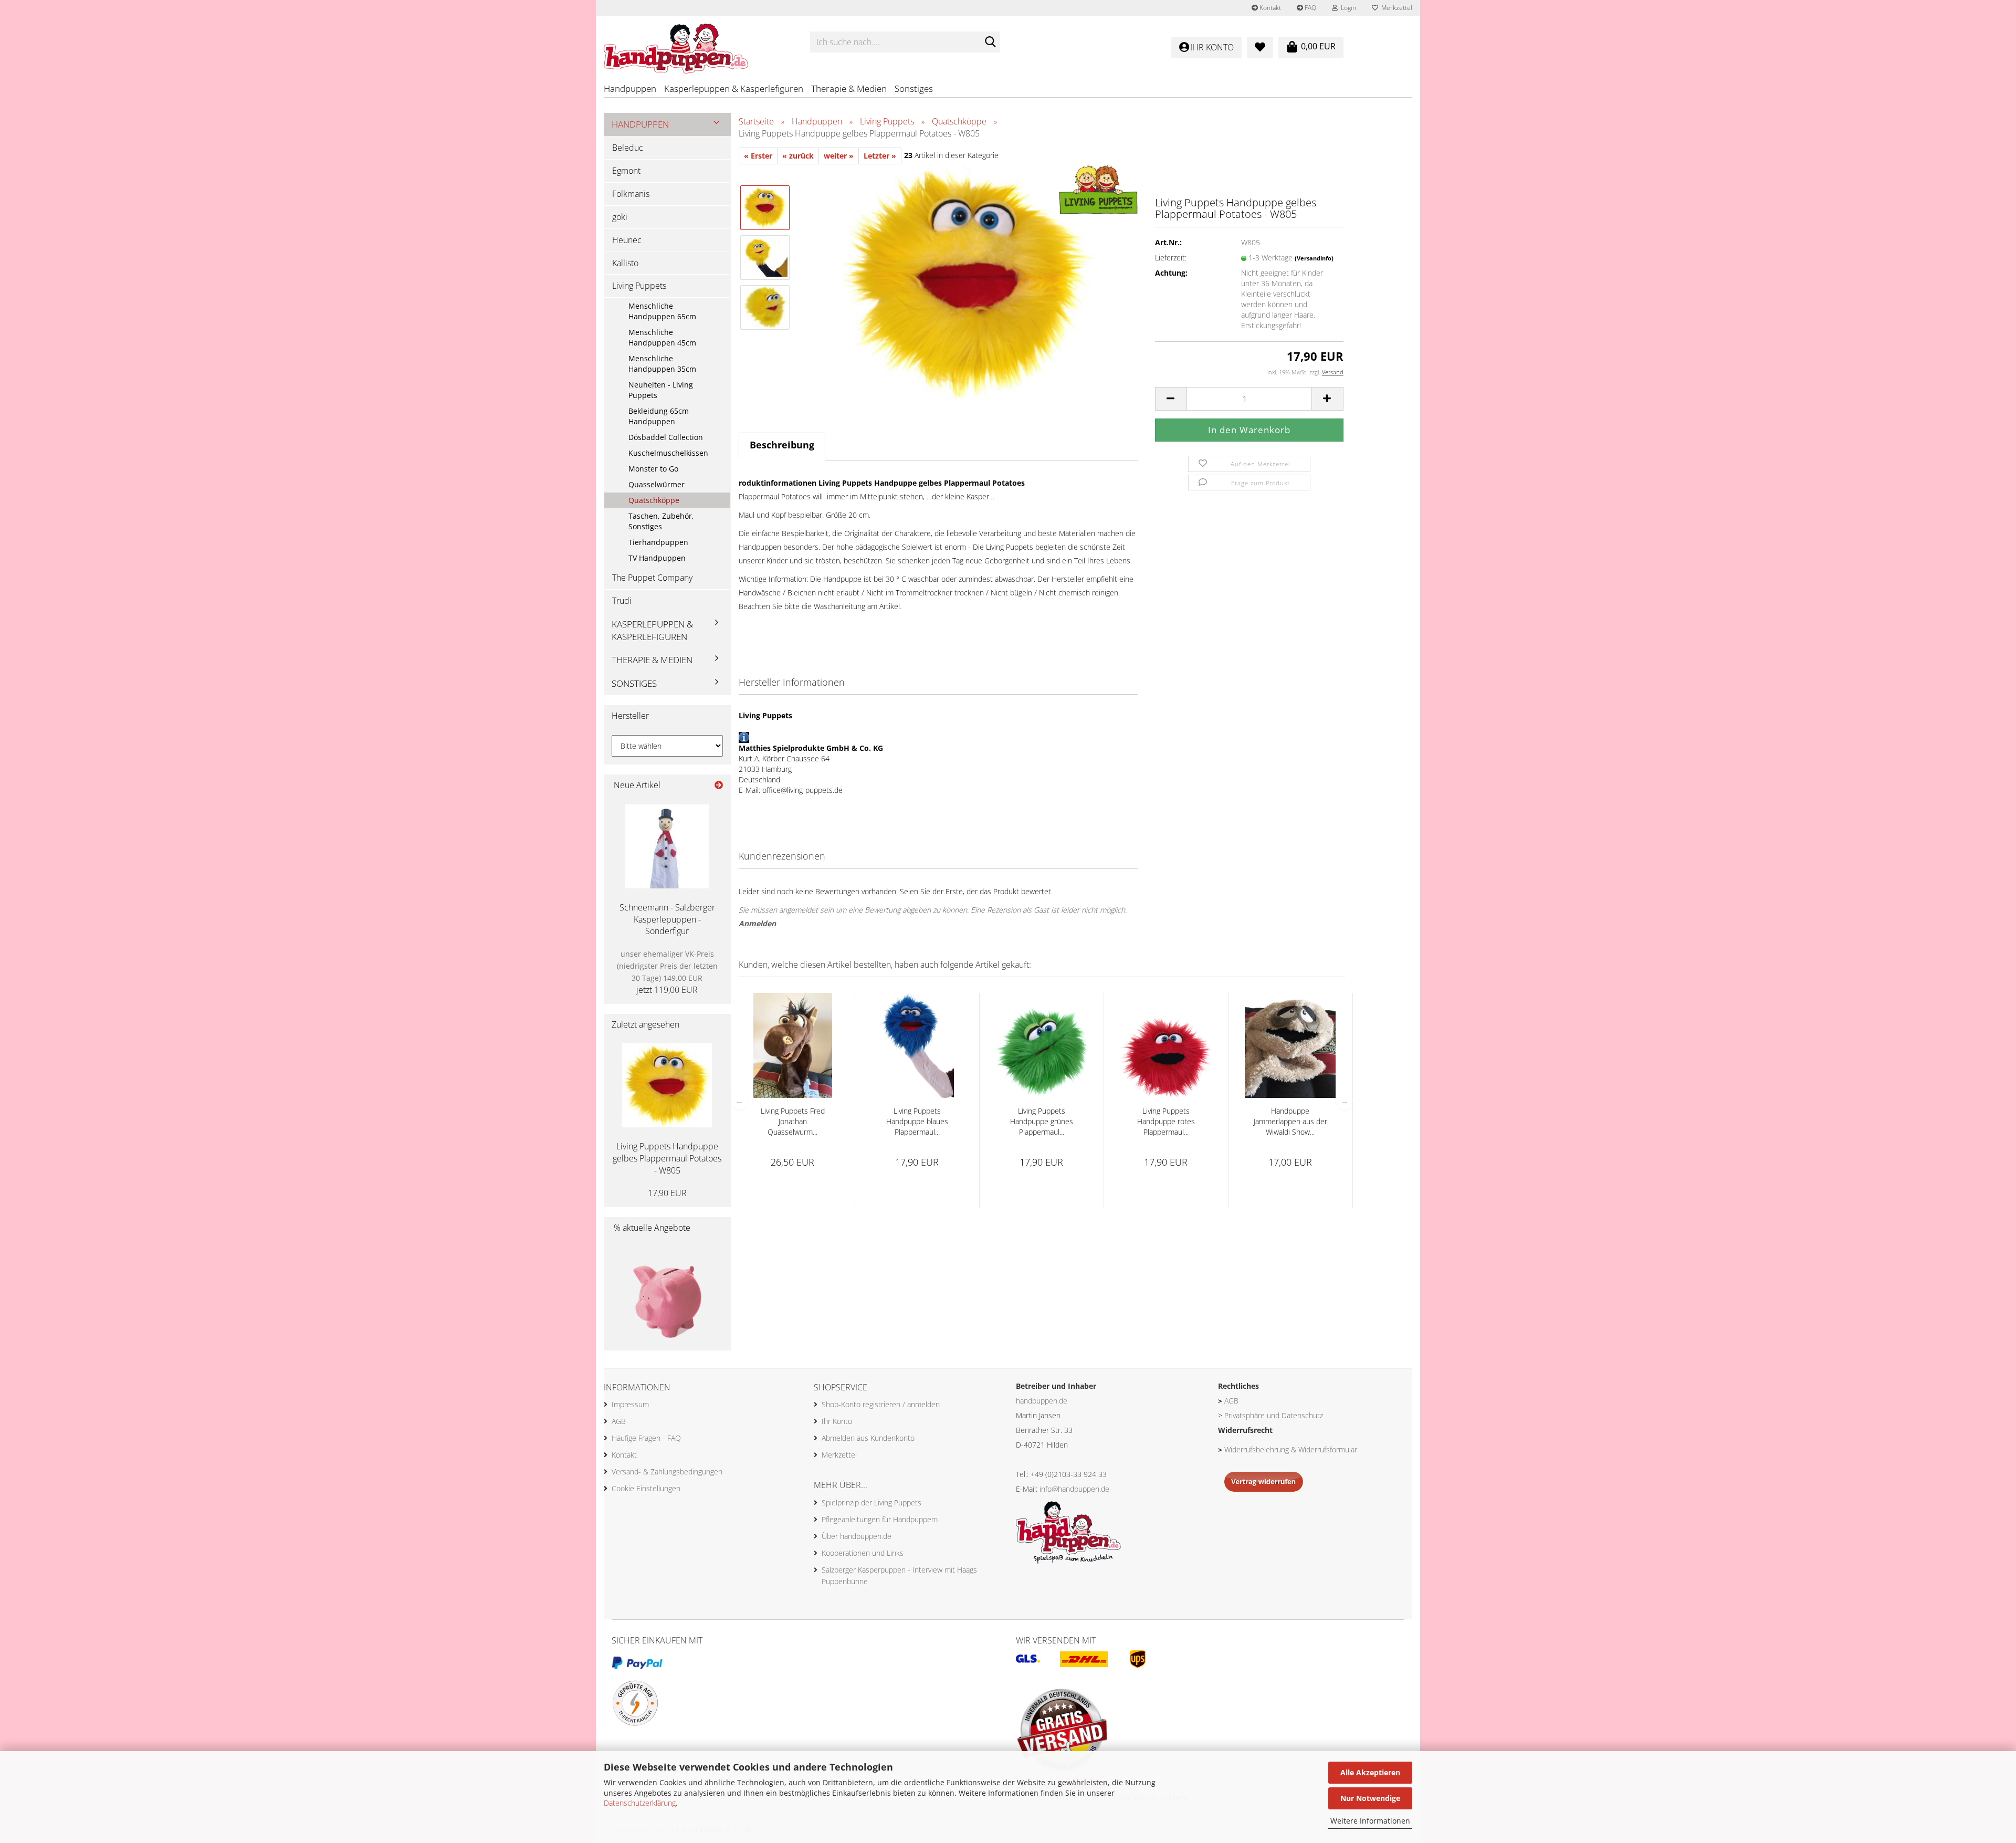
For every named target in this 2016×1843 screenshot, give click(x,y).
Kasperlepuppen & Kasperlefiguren (734, 88)
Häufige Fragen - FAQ (646, 1438)
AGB (619, 1421)
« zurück (798, 156)
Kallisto (625, 263)
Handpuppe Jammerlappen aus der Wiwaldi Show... (1290, 1121)
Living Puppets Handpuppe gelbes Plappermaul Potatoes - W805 (667, 1158)
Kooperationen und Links (863, 1553)
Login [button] (1347, 8)
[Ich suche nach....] (990, 43)
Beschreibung (782, 445)
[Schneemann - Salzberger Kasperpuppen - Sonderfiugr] (667, 846)
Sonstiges (914, 88)
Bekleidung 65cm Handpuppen (659, 416)
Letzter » (880, 156)
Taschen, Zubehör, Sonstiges (661, 521)
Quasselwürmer (657, 484)
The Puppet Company (652, 578)
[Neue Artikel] (719, 785)
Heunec (627, 240)
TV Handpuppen (657, 558)
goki (620, 217)
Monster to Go (653, 469)
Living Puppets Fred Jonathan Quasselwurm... (793, 1121)
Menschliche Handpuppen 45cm (662, 337)
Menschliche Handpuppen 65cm (662, 311)
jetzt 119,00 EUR (667, 972)
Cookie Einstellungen (646, 1488)
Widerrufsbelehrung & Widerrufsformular (1291, 1449)
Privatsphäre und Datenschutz (1274, 1415)
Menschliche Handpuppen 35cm (662, 364)
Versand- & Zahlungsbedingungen (667, 1472)
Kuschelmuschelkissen (668, 453)
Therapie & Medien (849, 88)
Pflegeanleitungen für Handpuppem (880, 1519)
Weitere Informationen (1370, 1821)
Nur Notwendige (1370, 1798)
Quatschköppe (654, 500)
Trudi (622, 601)
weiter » (839, 156)
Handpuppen (630, 88)
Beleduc (628, 148)
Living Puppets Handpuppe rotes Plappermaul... (1166, 1121)
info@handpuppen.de (1074, 1489)
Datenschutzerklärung (640, 1803)
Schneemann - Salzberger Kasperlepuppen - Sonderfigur (667, 919)
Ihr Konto (837, 1421)
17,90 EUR (667, 1193)
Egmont (626, 171)
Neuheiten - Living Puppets (661, 390)
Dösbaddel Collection (666, 437)
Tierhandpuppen (658, 542)
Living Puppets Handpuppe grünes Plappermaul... (1042, 1121)
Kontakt (1269, 8)
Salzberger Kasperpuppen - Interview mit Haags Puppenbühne (899, 1575)
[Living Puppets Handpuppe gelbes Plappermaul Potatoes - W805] (968, 281)
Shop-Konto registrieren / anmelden (881, 1404)
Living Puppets (639, 286)
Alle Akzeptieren (1370, 1772)
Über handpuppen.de (857, 1536)
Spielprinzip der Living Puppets (871, 1502)
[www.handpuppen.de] (699, 42)
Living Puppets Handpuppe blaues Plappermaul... (917, 1121)
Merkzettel (1395, 8)
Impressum (630, 1404)
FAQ (1310, 8)
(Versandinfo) (1314, 258)
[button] (1171, 399)
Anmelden (757, 923)
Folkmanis (631, 194)
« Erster (758, 156)
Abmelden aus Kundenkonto (868, 1438)
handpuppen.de (1042, 1401)
